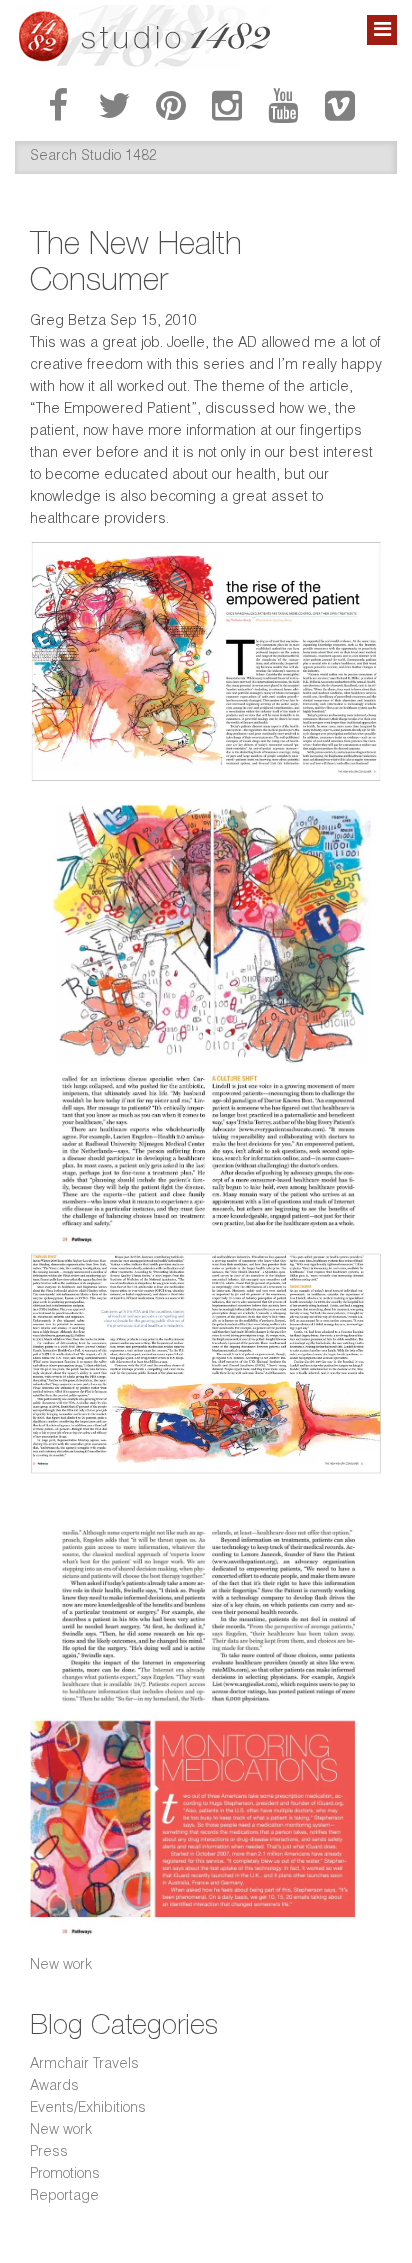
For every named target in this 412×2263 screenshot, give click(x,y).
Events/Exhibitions (88, 2109)
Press (49, 2153)
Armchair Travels (84, 2065)
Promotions (65, 2175)
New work (61, 1966)
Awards (54, 2087)
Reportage (64, 2197)
